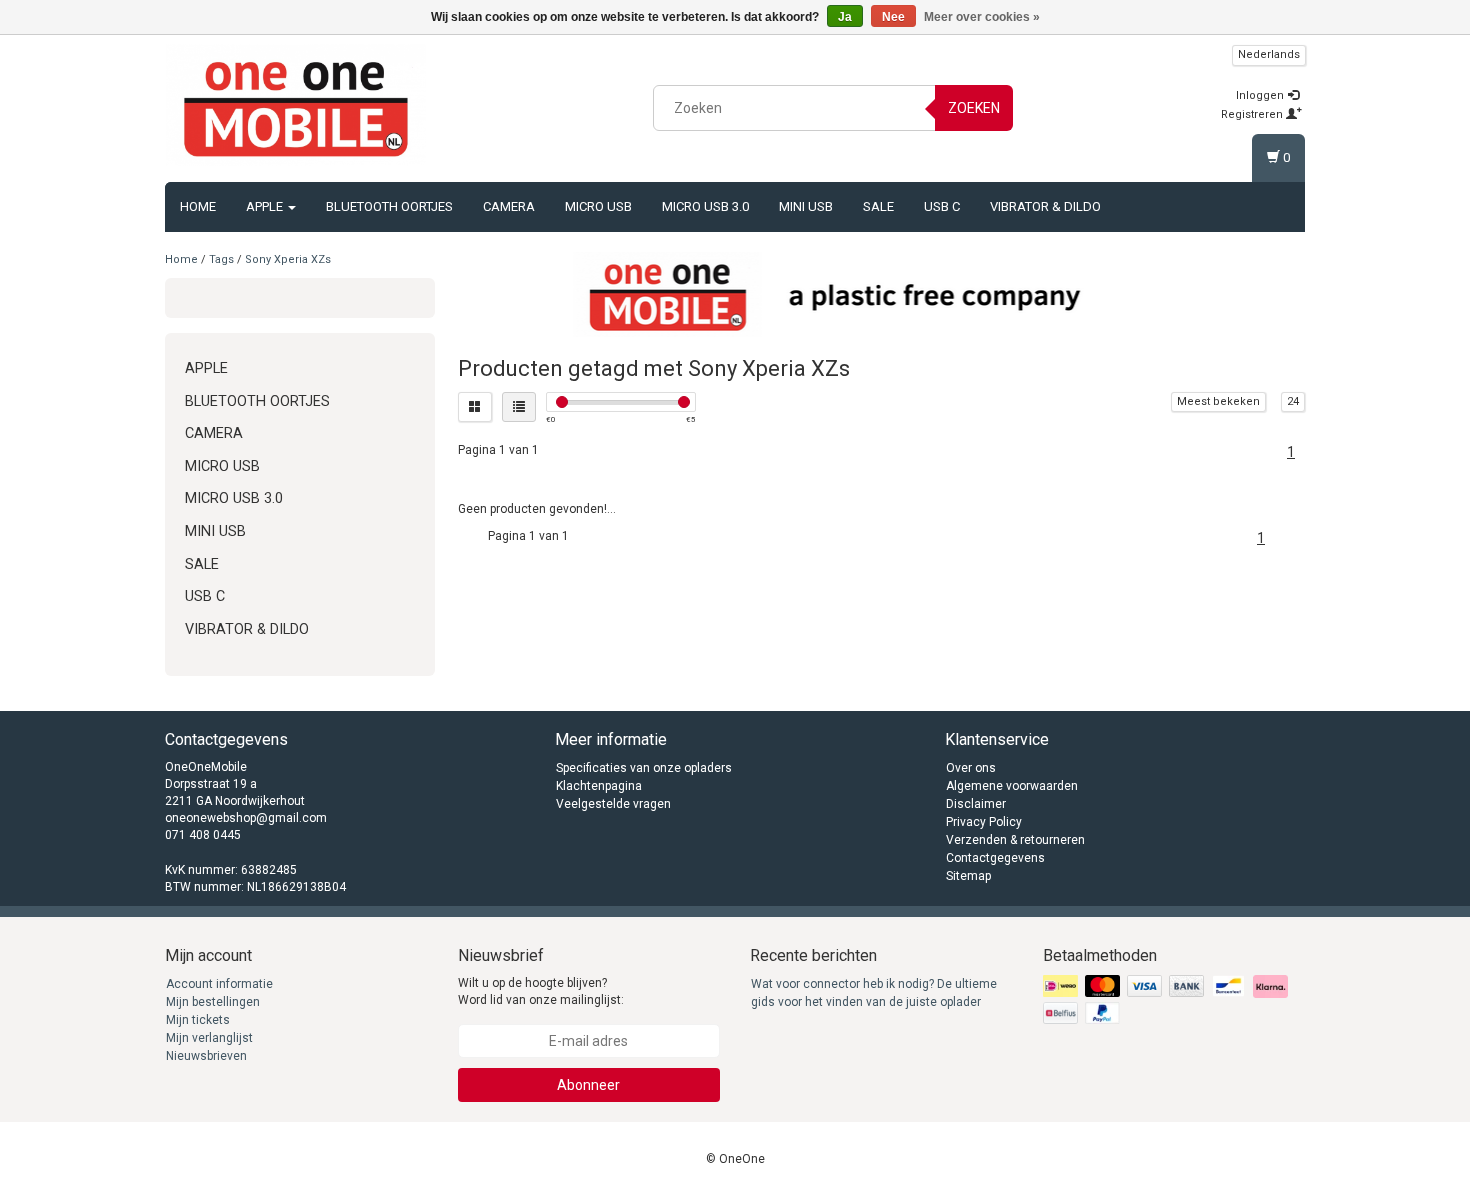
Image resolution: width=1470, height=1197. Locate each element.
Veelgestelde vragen (613, 804)
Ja (845, 17)
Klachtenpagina (599, 786)
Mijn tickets (198, 1020)
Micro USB (598, 206)
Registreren (1253, 114)
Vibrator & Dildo (1045, 206)
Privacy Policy (984, 822)
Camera (509, 206)
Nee (893, 17)
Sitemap (968, 876)
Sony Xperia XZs (288, 259)
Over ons (971, 768)
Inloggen (1261, 95)
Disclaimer (976, 804)
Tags (221, 259)
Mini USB (806, 206)
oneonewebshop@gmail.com (246, 818)
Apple (266, 206)
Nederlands (1269, 54)
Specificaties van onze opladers (644, 768)
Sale (878, 206)
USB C (942, 206)
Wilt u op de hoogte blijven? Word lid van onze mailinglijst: (541, 991)
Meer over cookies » (982, 17)
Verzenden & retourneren (1015, 840)
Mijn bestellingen (213, 1002)
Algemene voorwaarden (1012, 786)
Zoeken (974, 108)
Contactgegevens (995, 858)
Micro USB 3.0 (705, 206)
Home (198, 206)
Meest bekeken (1218, 401)
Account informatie (219, 984)
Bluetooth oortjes (389, 206)
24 (1293, 401)
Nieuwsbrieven (206, 1056)
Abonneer (588, 1085)
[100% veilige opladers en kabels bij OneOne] (296, 105)
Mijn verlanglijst (209, 1038)
